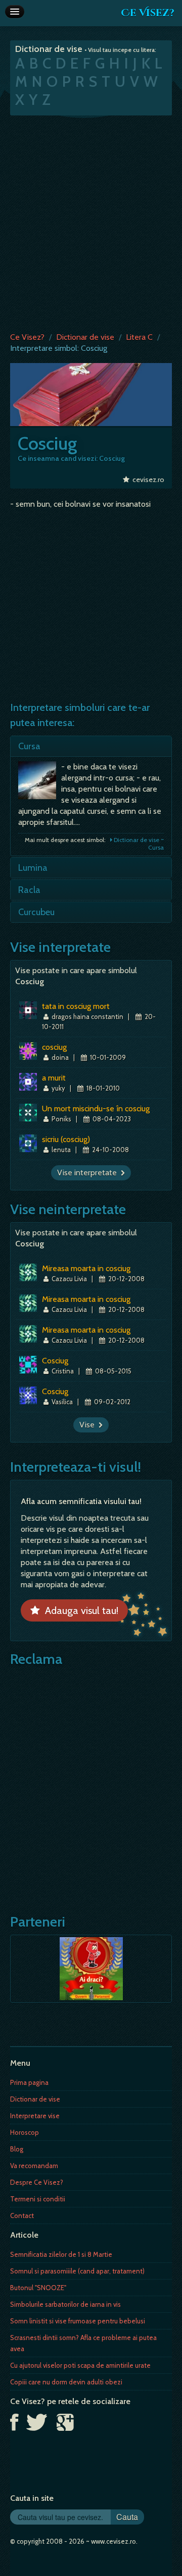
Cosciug (55, 1361)
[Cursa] (40, 783)
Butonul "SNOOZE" (38, 2288)
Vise (89, 1425)
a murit (54, 1078)
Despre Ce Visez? (37, 2182)
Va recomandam (34, 2166)
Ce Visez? (148, 13)
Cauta (127, 2517)
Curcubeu (36, 912)
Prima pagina (29, 2082)
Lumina (33, 868)
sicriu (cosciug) (66, 1139)
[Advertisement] (91, 221)
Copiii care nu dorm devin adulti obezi (66, 2382)
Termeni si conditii (38, 2199)
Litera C (139, 337)
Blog (17, 2149)
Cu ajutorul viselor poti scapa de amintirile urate (80, 2365)
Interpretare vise (35, 2116)
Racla (29, 890)
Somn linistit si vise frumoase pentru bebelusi (78, 2321)
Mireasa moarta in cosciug (86, 1268)
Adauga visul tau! (79, 1610)
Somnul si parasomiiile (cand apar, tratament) (77, 2271)
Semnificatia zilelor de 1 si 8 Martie (61, 2254)
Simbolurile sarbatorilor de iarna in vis (65, 2304)
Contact (22, 2215)
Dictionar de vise (85, 337)
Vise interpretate (89, 1173)
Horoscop (25, 2132)
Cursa (29, 746)
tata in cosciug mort (76, 1006)
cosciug (54, 1047)
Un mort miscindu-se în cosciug (96, 1109)
